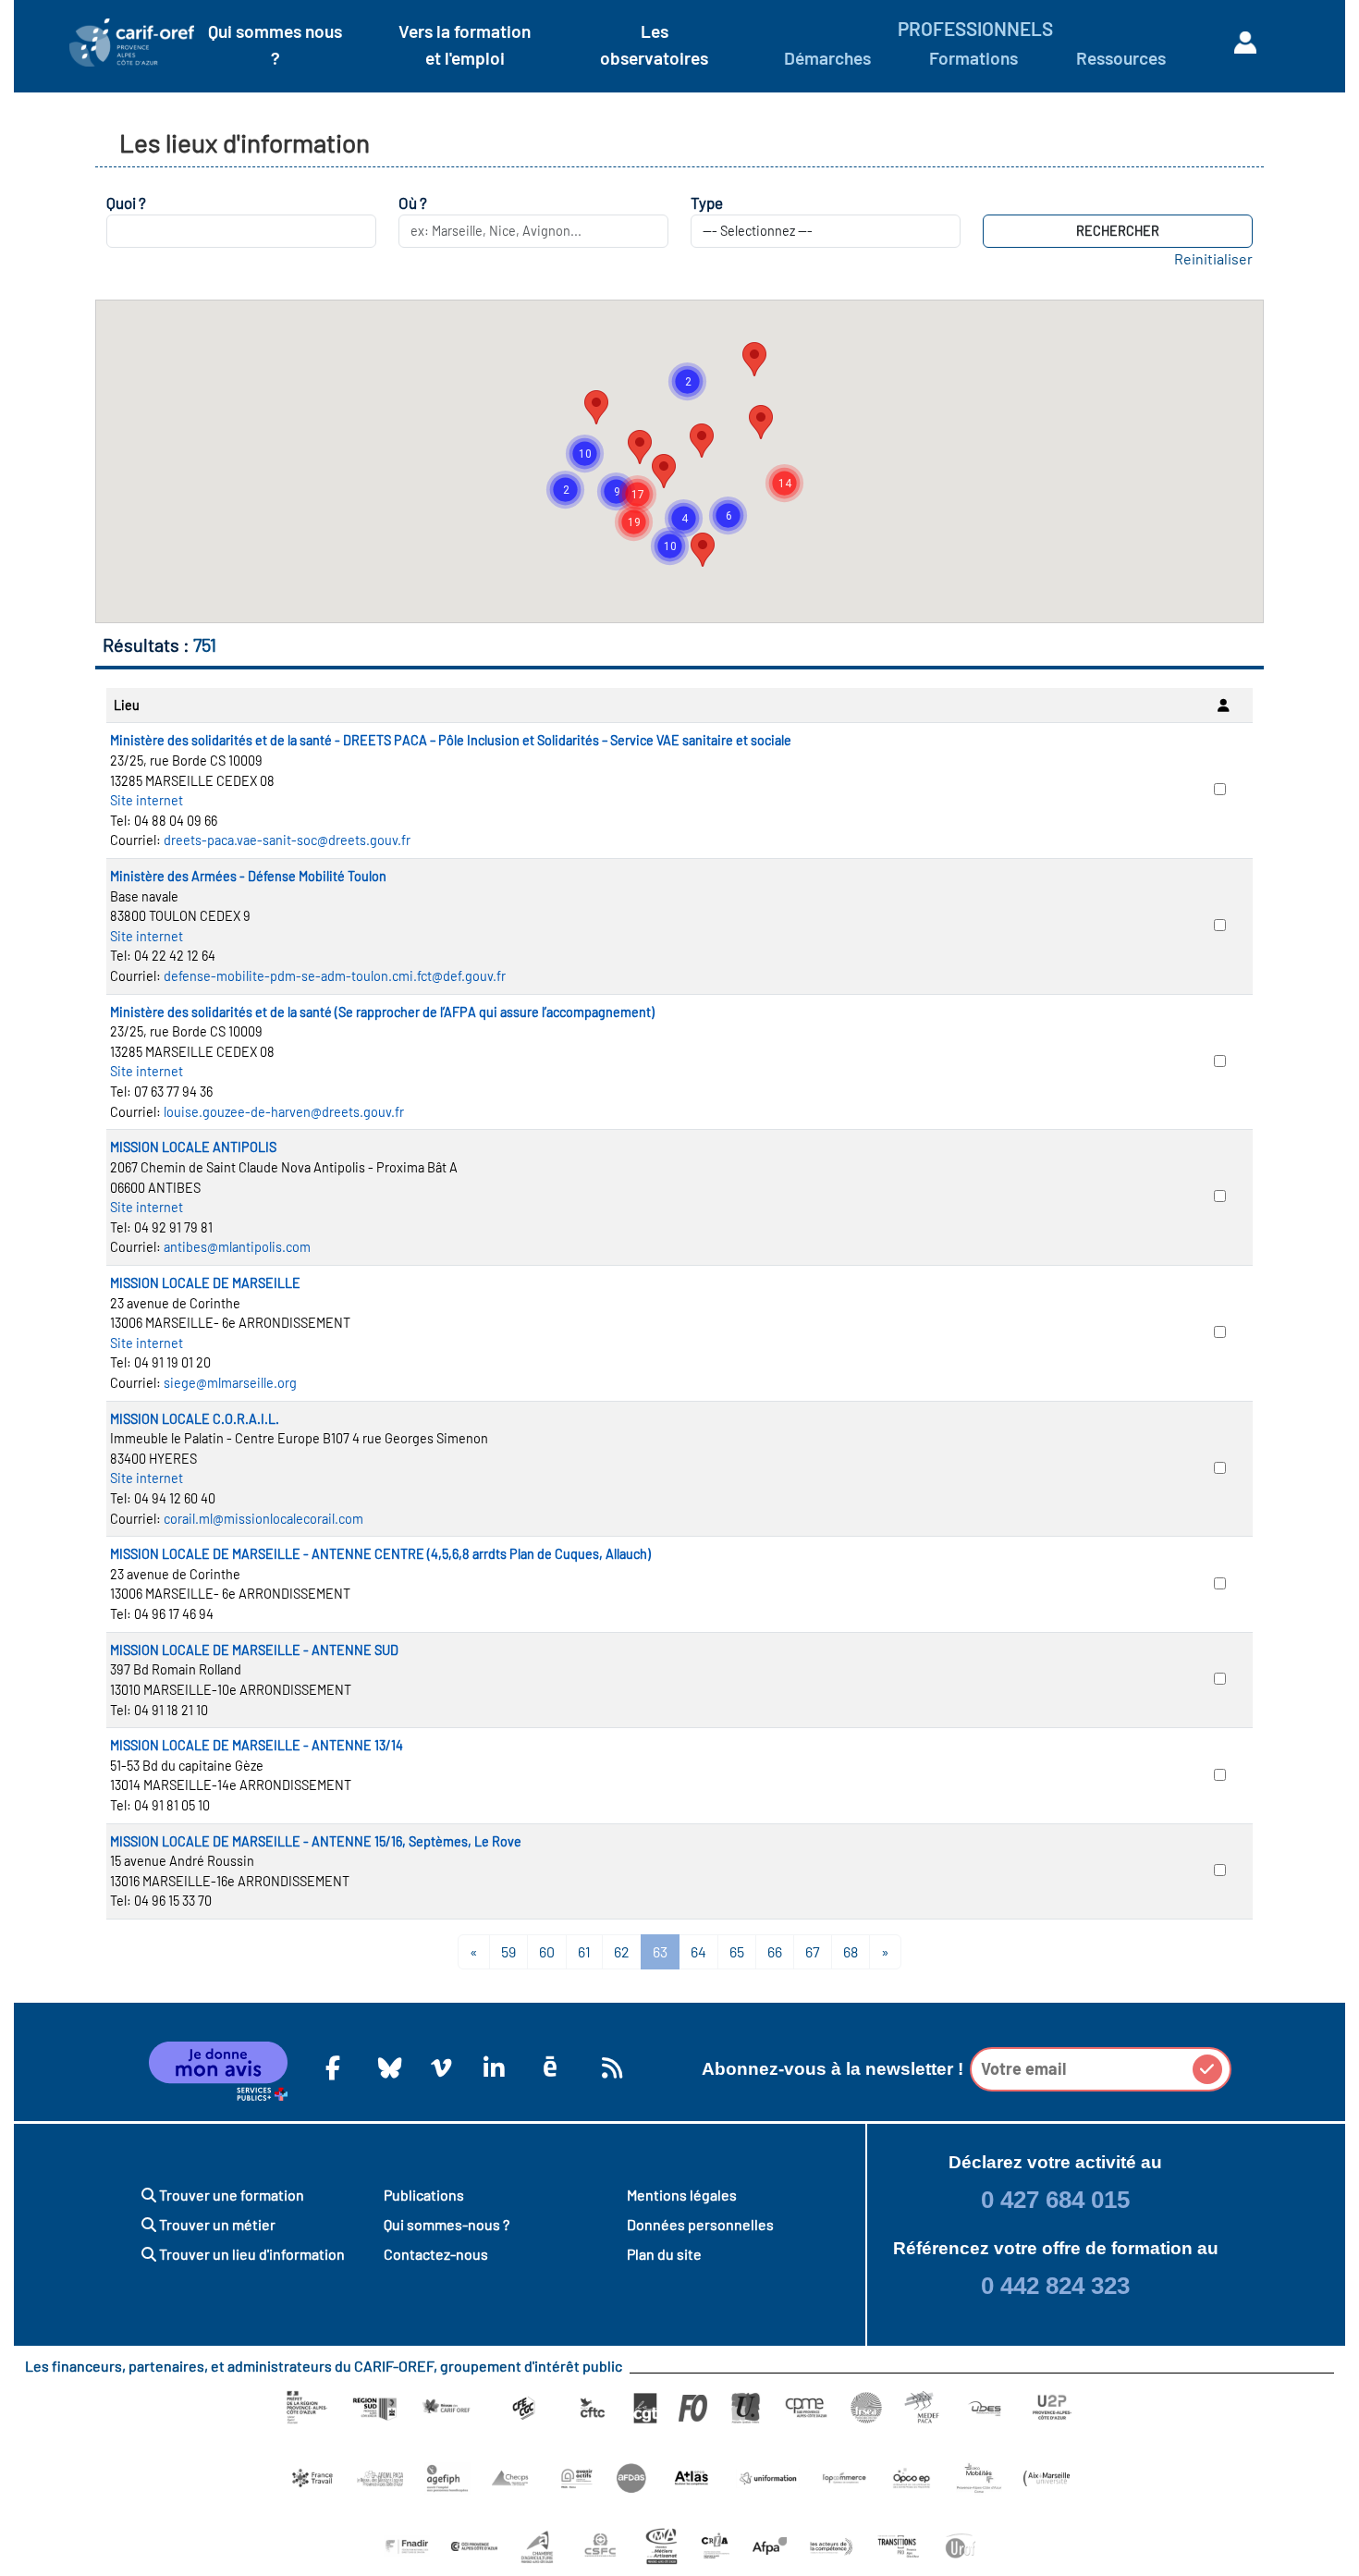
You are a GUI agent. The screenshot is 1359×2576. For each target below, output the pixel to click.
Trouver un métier (216, 2224)
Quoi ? (126, 202)
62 (622, 1951)
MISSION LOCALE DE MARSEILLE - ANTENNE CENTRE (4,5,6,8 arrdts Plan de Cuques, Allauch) (380, 1554)
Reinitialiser (1213, 258)
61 (584, 1951)
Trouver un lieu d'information (251, 2254)
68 (851, 1951)
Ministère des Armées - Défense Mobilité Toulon (248, 876)
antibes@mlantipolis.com (237, 1247)
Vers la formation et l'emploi (465, 44)
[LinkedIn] (491, 2067)
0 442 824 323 (1055, 2286)
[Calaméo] (550, 2067)
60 (547, 1951)
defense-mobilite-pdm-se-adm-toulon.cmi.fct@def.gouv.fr (335, 976)
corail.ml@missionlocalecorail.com (263, 1519)
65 (737, 1951)
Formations (973, 58)
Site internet (147, 800)
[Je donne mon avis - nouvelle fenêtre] (218, 2071)
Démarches (827, 58)
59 (508, 1951)
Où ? (413, 202)
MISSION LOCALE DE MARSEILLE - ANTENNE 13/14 (257, 1745)
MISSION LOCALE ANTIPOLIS (193, 1147)
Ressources (1121, 58)
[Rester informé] (609, 2067)
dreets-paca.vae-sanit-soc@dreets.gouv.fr (287, 840)
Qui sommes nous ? (275, 44)
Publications (424, 2195)
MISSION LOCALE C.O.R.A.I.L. (195, 1419)
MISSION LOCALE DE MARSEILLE (205, 1283)
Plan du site (664, 2254)
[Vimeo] (438, 2067)
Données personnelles (700, 2224)
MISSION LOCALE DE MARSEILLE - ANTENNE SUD (254, 1650)
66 (775, 1951)
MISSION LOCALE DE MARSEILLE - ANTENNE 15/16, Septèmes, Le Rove (316, 1841)
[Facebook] (333, 2067)
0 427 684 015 (1055, 2200)
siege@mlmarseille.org (230, 1383)
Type (707, 202)
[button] (702, 441)
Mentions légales (682, 2195)
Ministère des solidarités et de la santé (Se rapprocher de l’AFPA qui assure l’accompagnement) (382, 1012)
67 (813, 1951)
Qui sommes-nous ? (447, 2224)
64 (698, 1951)
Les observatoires (654, 44)
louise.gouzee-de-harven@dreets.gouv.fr (284, 1112)
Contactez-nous (436, 2254)
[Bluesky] (386, 2067)
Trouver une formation (230, 2195)
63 (660, 1951)
